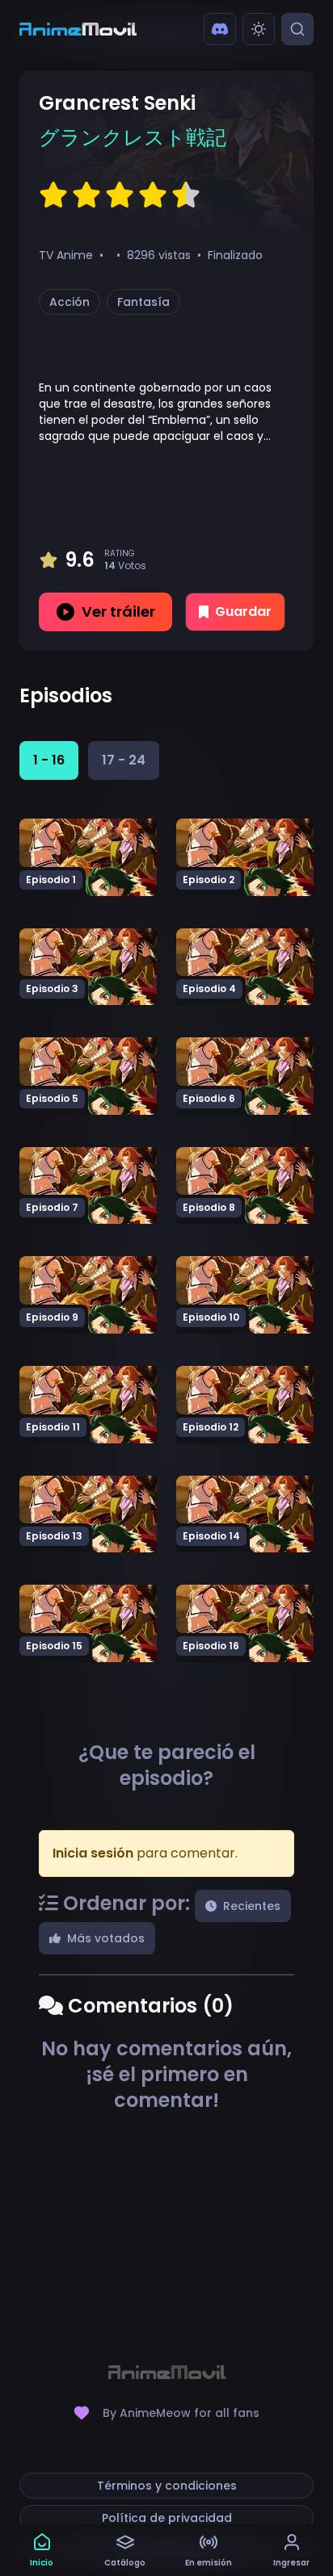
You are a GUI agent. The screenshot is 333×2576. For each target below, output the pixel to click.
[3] (120, 195)
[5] (186, 195)
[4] (153, 195)
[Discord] (220, 29)
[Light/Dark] (259, 29)
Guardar (243, 612)
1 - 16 (49, 760)
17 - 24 (124, 760)
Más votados (106, 1938)
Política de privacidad (167, 2518)
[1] (53, 195)
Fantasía (143, 302)
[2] (86, 195)
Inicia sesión (93, 1853)
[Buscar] (297, 29)
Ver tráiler (118, 612)
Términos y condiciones (167, 2486)
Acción (70, 302)
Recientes (252, 1906)
